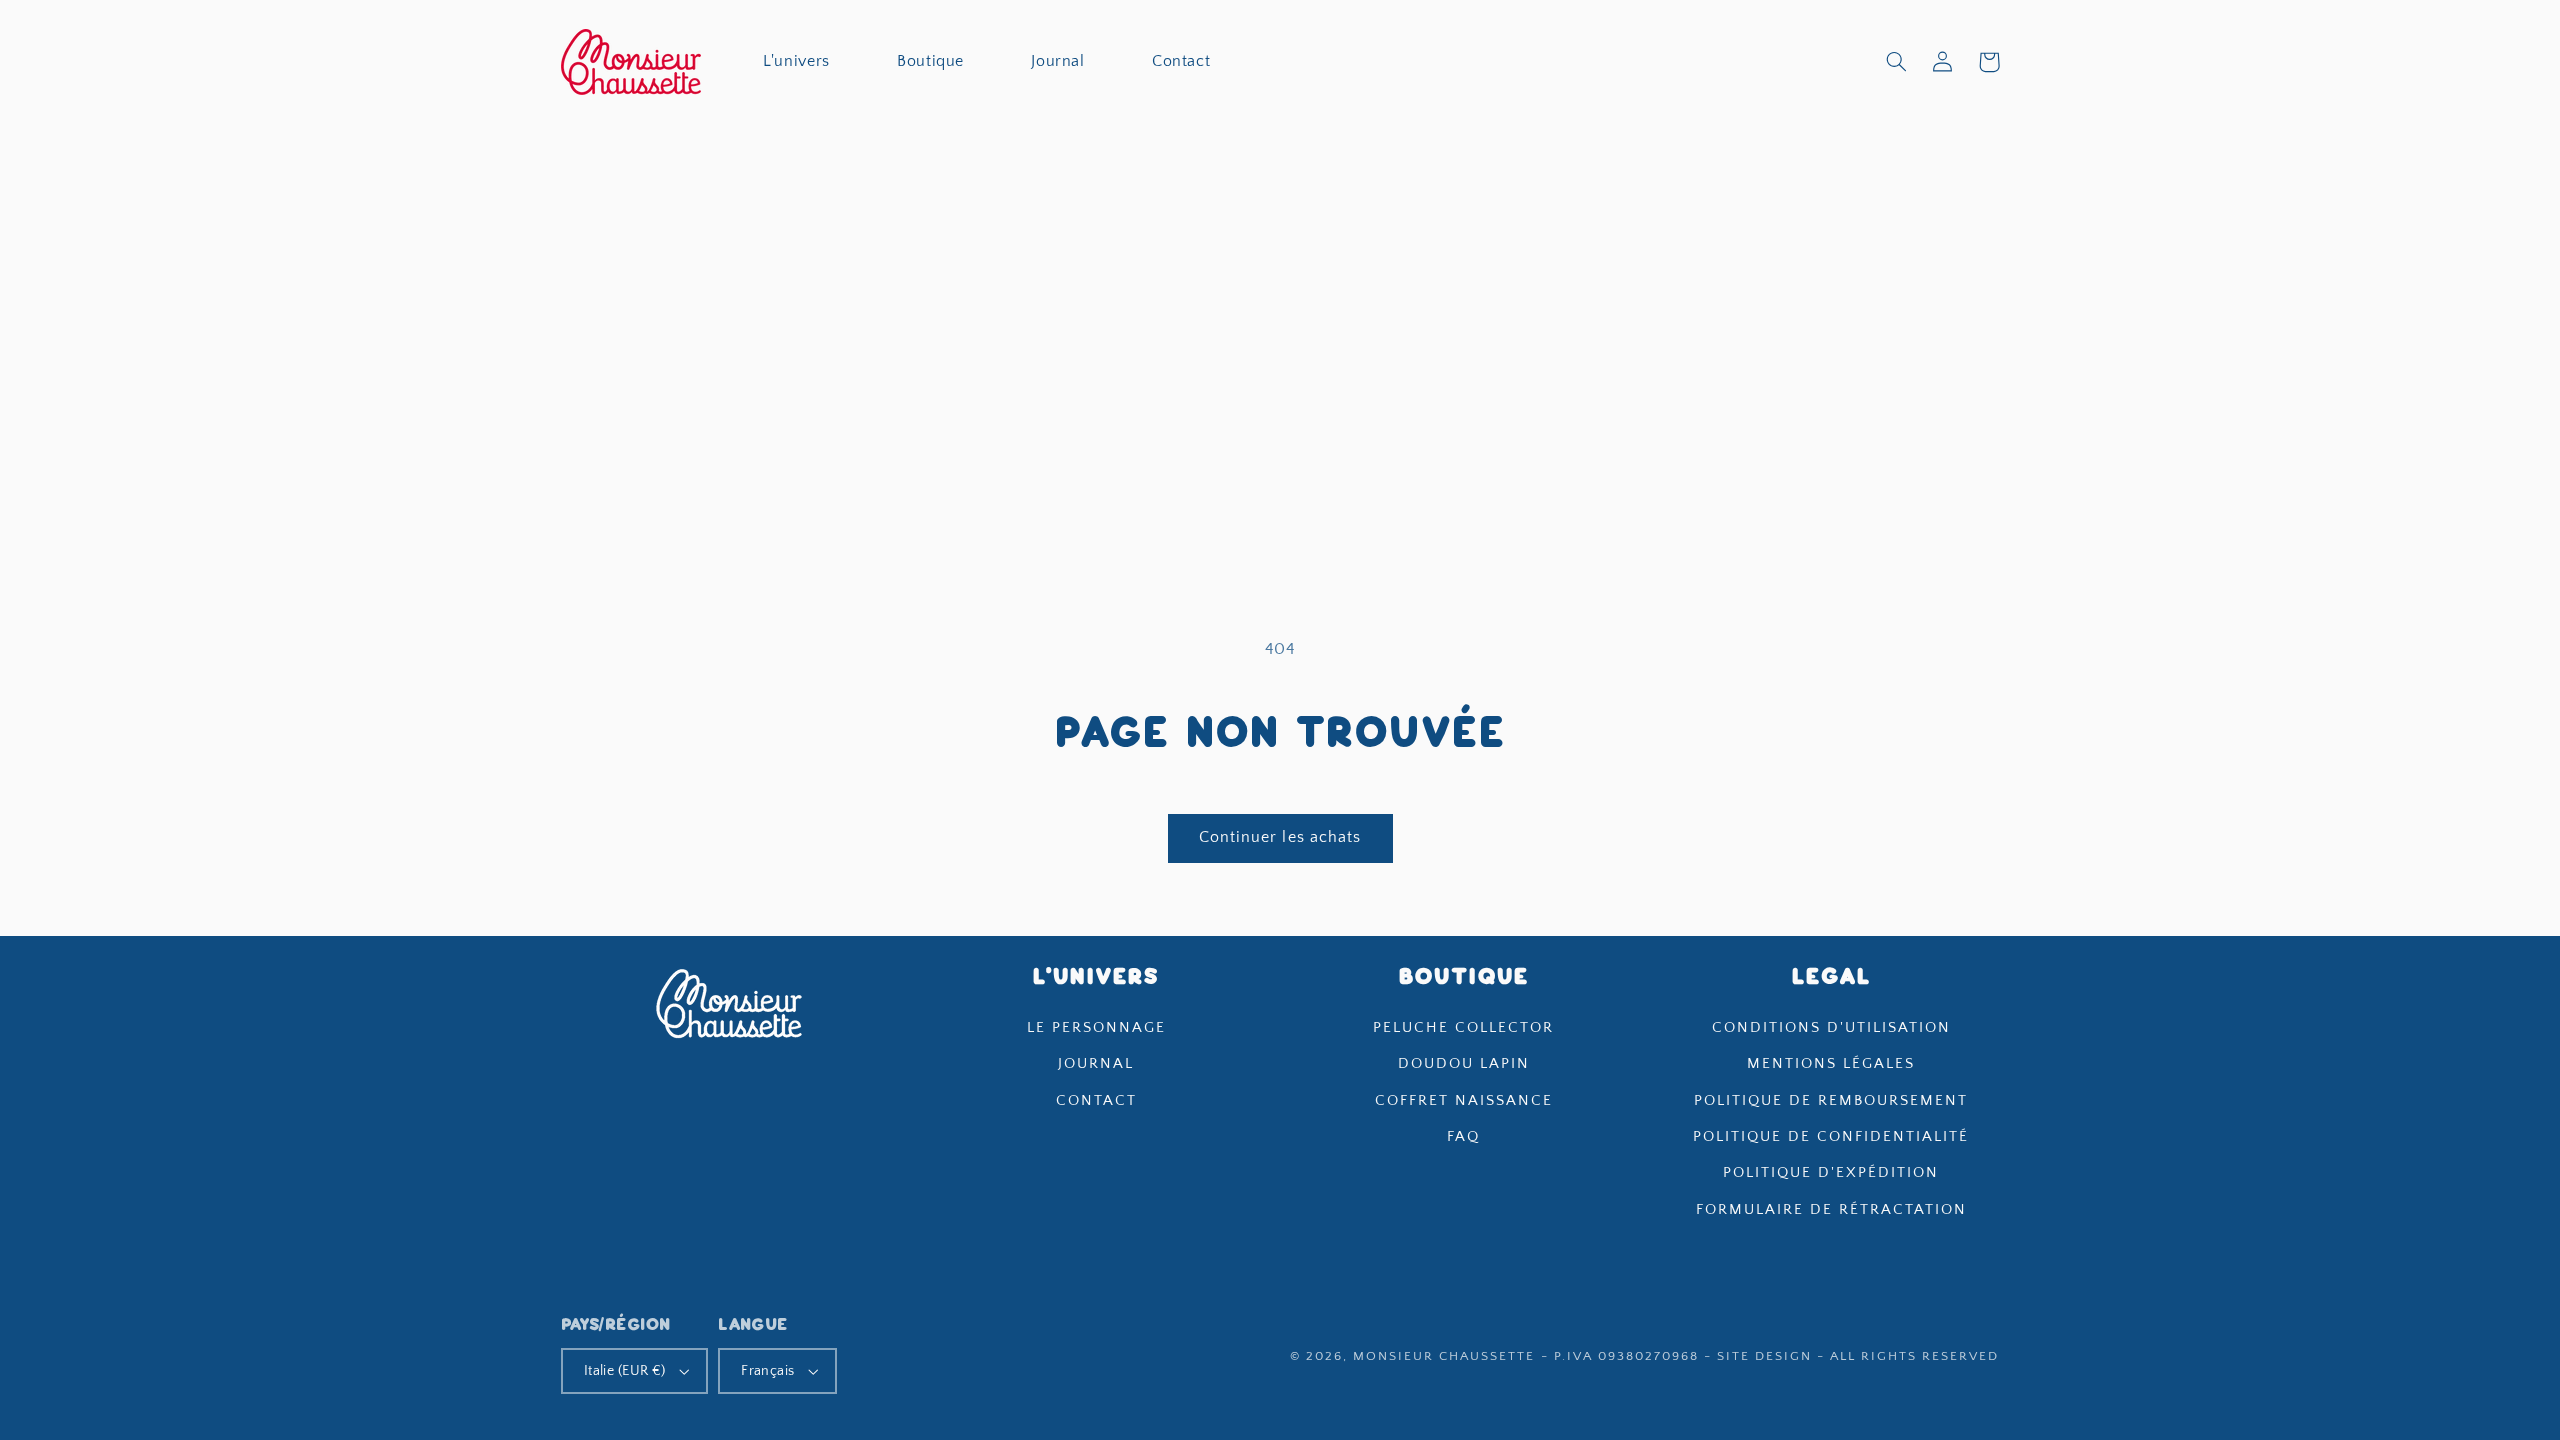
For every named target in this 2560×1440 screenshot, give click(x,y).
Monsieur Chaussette (1444, 1356)
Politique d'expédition (1831, 1173)
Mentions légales (1831, 1064)
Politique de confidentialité (1831, 1137)
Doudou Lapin (1464, 1064)
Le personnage (1096, 1028)
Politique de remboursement (1831, 1101)
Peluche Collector (1463, 1028)
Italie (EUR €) (625, 1371)
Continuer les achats (1280, 837)
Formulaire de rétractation (1831, 1210)
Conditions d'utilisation (1831, 1028)
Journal (1096, 1064)
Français (767, 1371)
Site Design (1764, 1356)
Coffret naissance (1464, 1101)
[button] (1896, 62)
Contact (1096, 1101)
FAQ (1463, 1137)
